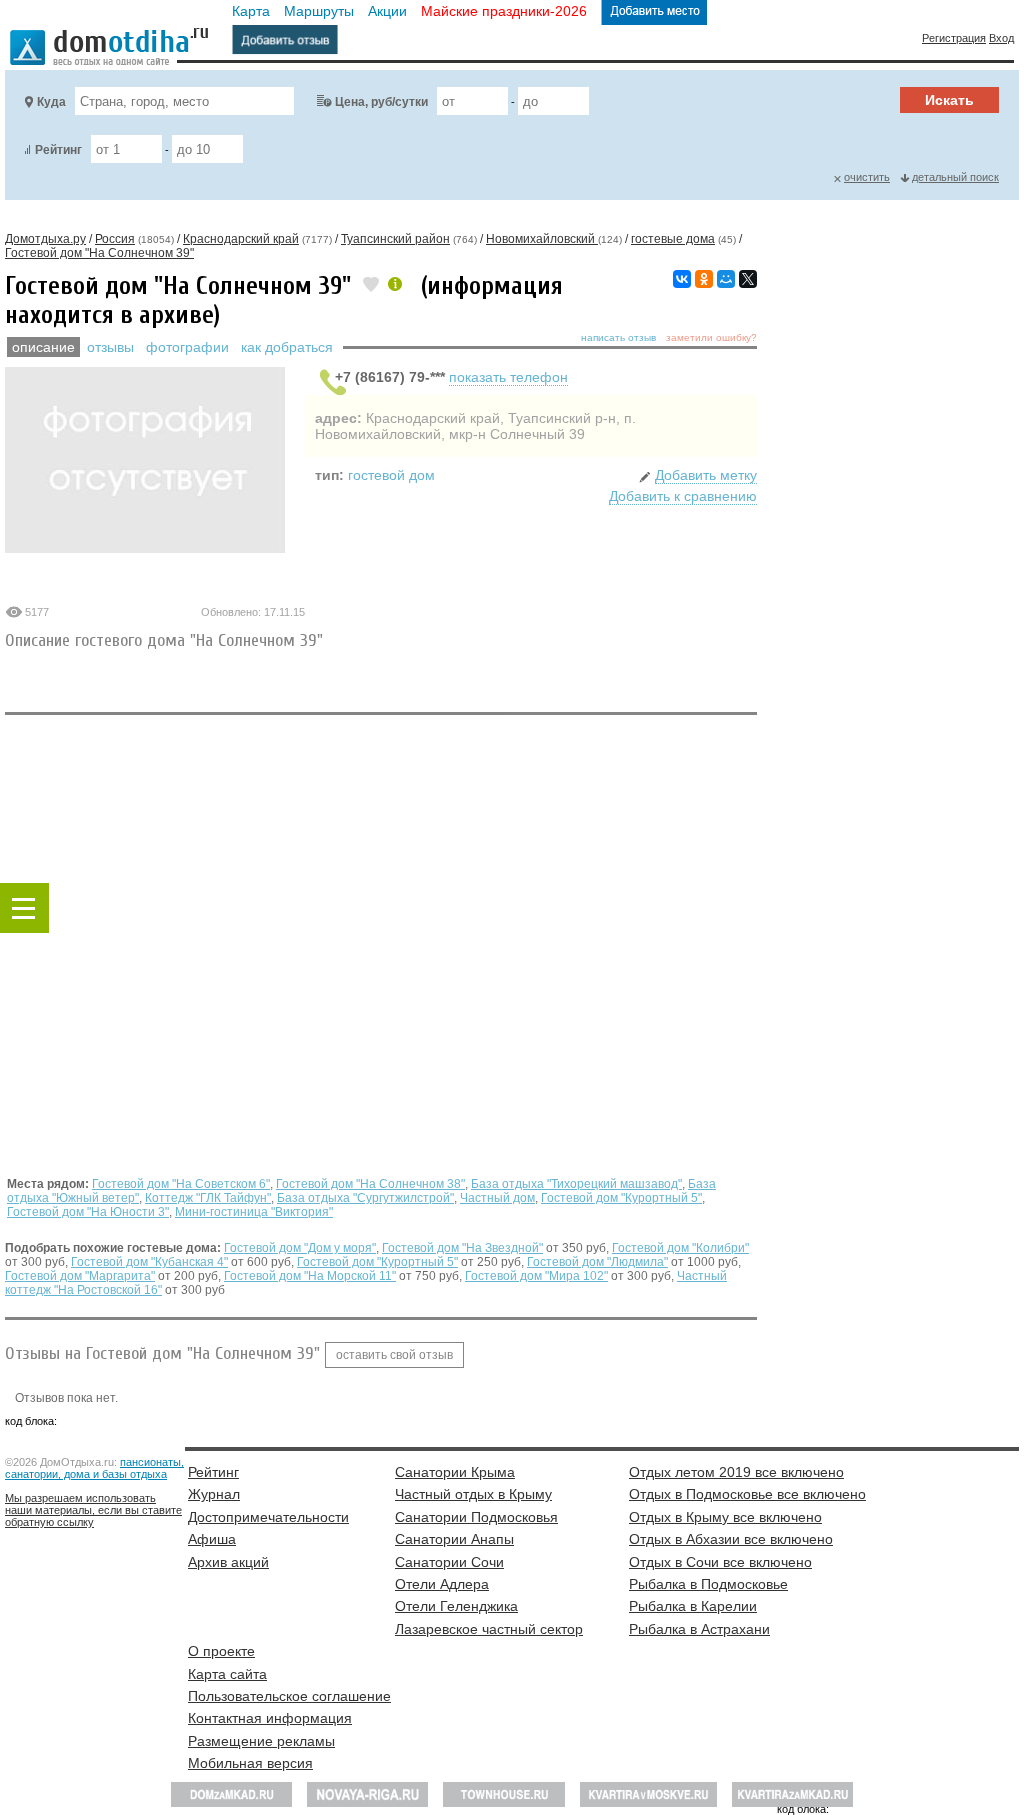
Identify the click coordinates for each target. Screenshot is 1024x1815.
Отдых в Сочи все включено (720, 1562)
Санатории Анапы (454, 1539)
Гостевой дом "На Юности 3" (88, 1212)
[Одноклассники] (704, 279)
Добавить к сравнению (683, 496)
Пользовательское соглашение (289, 1696)
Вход (1001, 38)
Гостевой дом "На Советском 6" (181, 1184)
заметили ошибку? (711, 337)
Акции (387, 11)
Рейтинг (58, 150)
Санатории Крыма (455, 1472)
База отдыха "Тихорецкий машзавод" (576, 1184)
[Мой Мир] (726, 279)
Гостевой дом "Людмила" (597, 1262)
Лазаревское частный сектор (489, 1629)
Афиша (212, 1539)
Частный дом (497, 1198)
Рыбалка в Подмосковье (708, 1584)
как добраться (287, 347)
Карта (251, 11)
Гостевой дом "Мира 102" (536, 1276)
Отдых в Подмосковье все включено (747, 1494)
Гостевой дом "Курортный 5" (621, 1198)
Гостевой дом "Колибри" (680, 1248)
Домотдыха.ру (45, 239)
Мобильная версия (250, 1763)
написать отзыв (618, 337)
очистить (867, 177)
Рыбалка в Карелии (693, 1606)
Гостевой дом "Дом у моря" (300, 1248)
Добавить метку (706, 475)
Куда (51, 102)
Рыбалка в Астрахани (699, 1629)
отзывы (110, 347)
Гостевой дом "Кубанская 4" (149, 1262)
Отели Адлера (442, 1584)
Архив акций (228, 1562)
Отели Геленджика (456, 1606)
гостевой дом (391, 475)
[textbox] (184, 101)
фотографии (187, 347)
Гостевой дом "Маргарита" (80, 1276)
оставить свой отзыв (394, 1355)
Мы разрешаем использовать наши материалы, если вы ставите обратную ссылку (93, 1510)
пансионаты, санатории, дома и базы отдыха (94, 1468)
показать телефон (508, 377)
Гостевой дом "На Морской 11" (310, 1276)
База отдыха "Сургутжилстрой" (365, 1198)
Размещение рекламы (261, 1741)
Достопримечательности (268, 1517)
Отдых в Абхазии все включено (731, 1539)
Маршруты (319, 11)
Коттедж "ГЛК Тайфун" (208, 1198)
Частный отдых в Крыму (473, 1494)
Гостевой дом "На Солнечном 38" (370, 1184)
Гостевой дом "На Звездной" (462, 1248)
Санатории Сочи (449, 1562)
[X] (748, 279)
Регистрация (954, 38)
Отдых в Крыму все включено (725, 1517)
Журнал (214, 1494)
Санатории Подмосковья (476, 1517)
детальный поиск (955, 177)
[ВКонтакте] (682, 279)
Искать (949, 100)
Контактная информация (270, 1718)
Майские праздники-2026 (504, 11)
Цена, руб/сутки (381, 102)
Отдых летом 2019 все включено (736, 1472)
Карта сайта (227, 1674)
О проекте (221, 1651)
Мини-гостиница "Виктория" (254, 1212)
